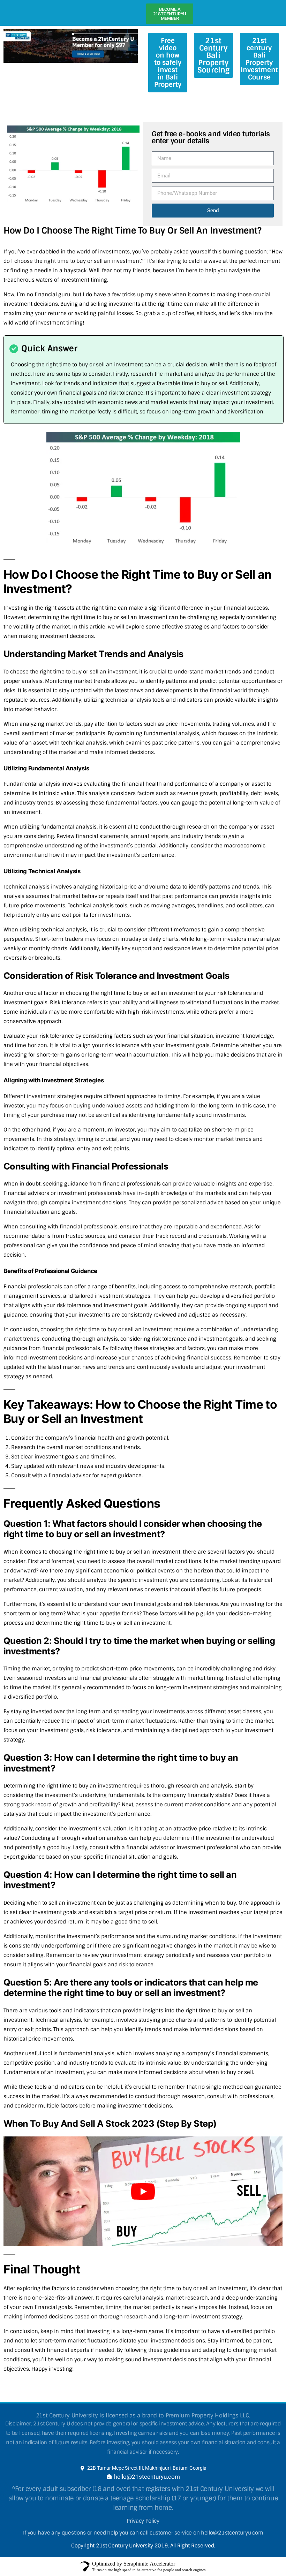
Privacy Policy (143, 2541)
